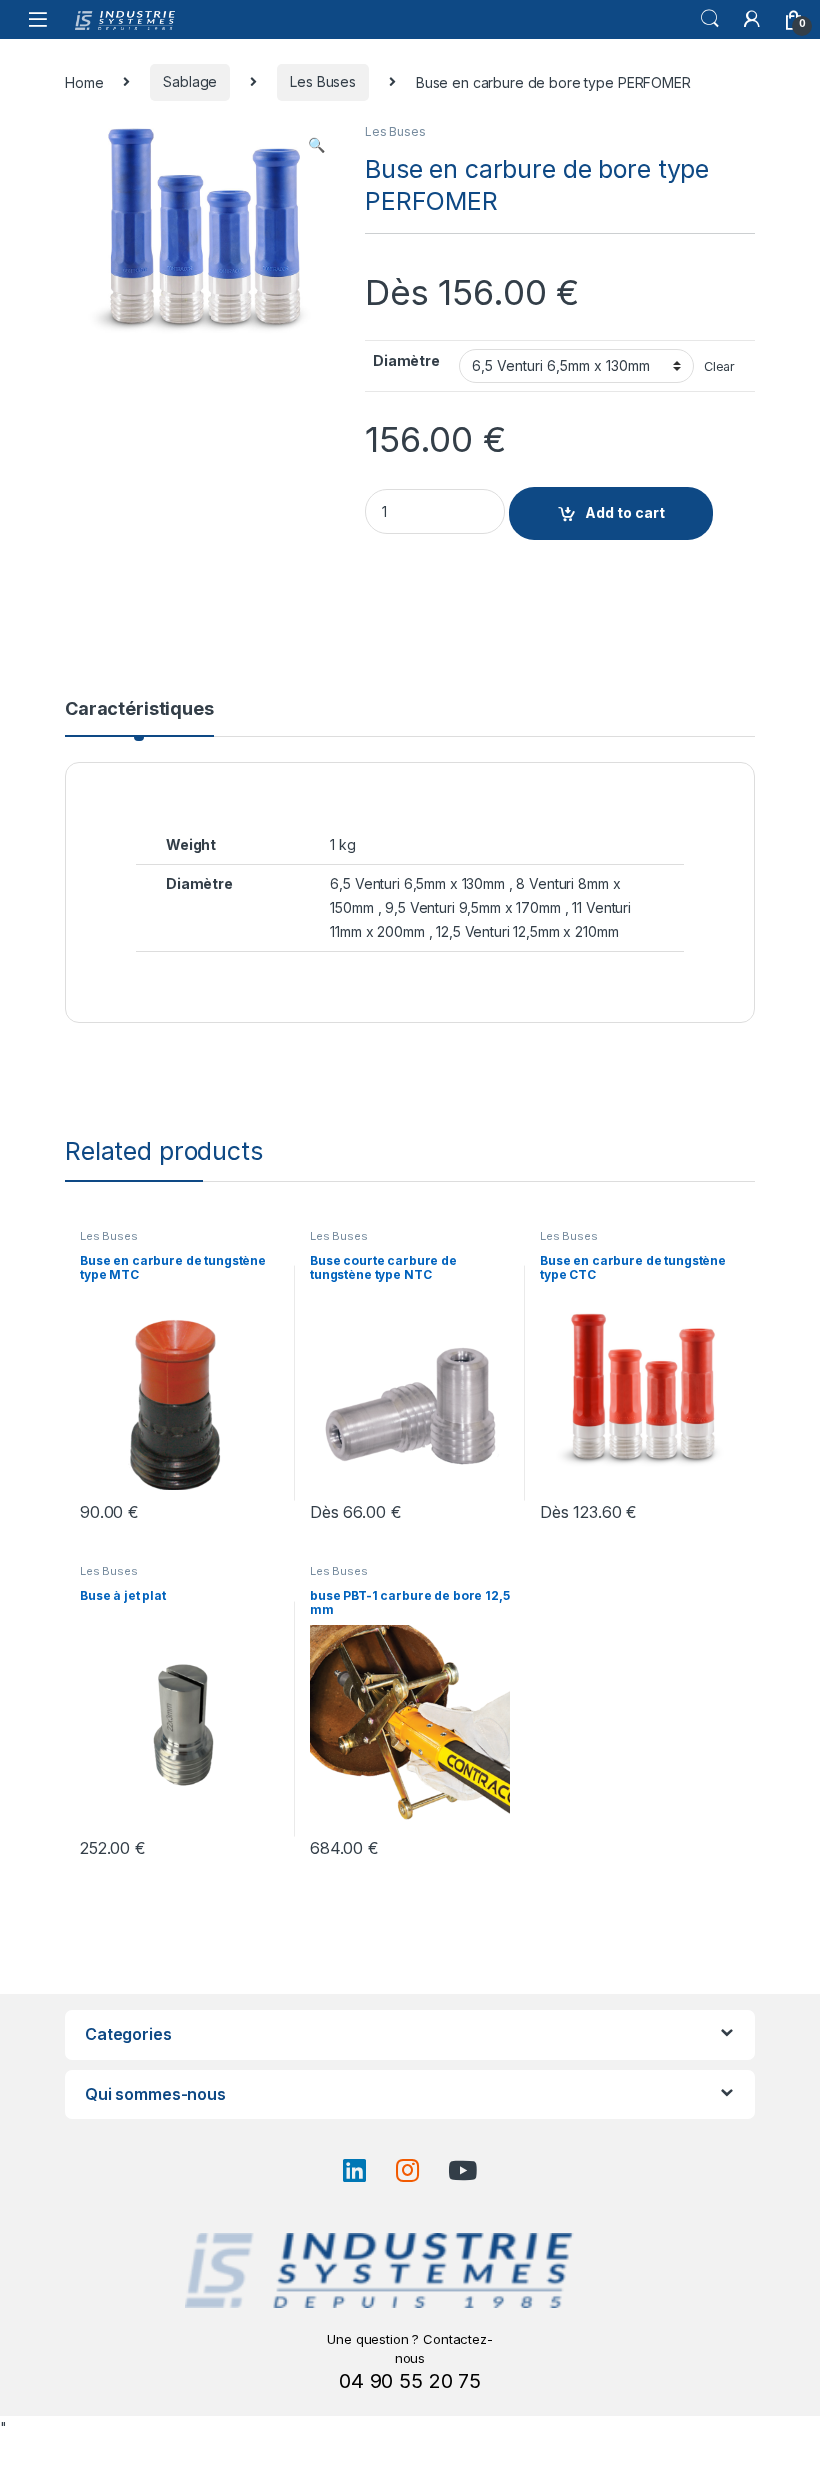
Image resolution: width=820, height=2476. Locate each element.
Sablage (190, 81)
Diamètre (406, 360)
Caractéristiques (139, 709)
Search (710, 19)
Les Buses (323, 81)
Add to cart (625, 512)
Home (84, 81)
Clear (719, 366)
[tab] (139, 718)
